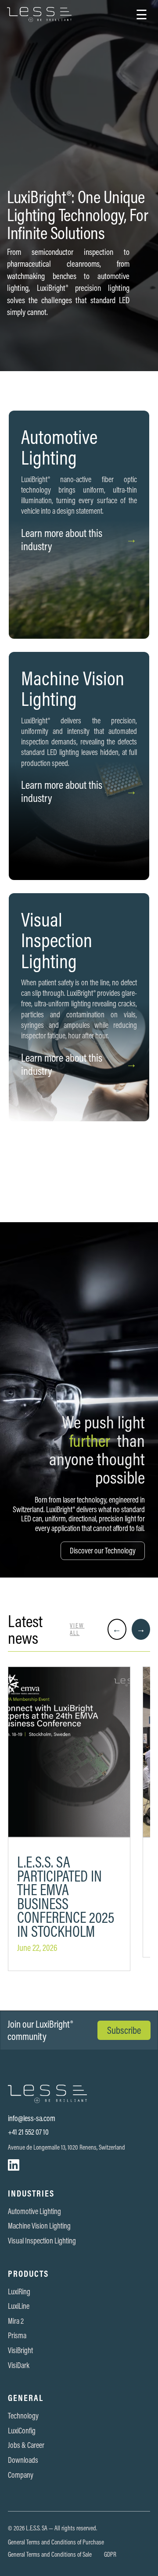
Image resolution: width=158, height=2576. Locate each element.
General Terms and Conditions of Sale (50, 2555)
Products (28, 2274)
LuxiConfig (22, 2431)
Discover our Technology (103, 1551)
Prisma (17, 2336)
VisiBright (20, 2351)
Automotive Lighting (34, 2211)
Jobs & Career (26, 2445)
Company (21, 2475)
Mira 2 (16, 2321)
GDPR (110, 2555)
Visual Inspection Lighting (42, 2241)
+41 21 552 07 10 (28, 2132)
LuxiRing (19, 2292)
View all (77, 1629)
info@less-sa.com (32, 2118)
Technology (23, 2416)
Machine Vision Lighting (39, 2226)
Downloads (23, 2460)
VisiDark (19, 2365)
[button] (142, 14)
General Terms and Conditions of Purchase (56, 2542)
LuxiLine (19, 2306)
